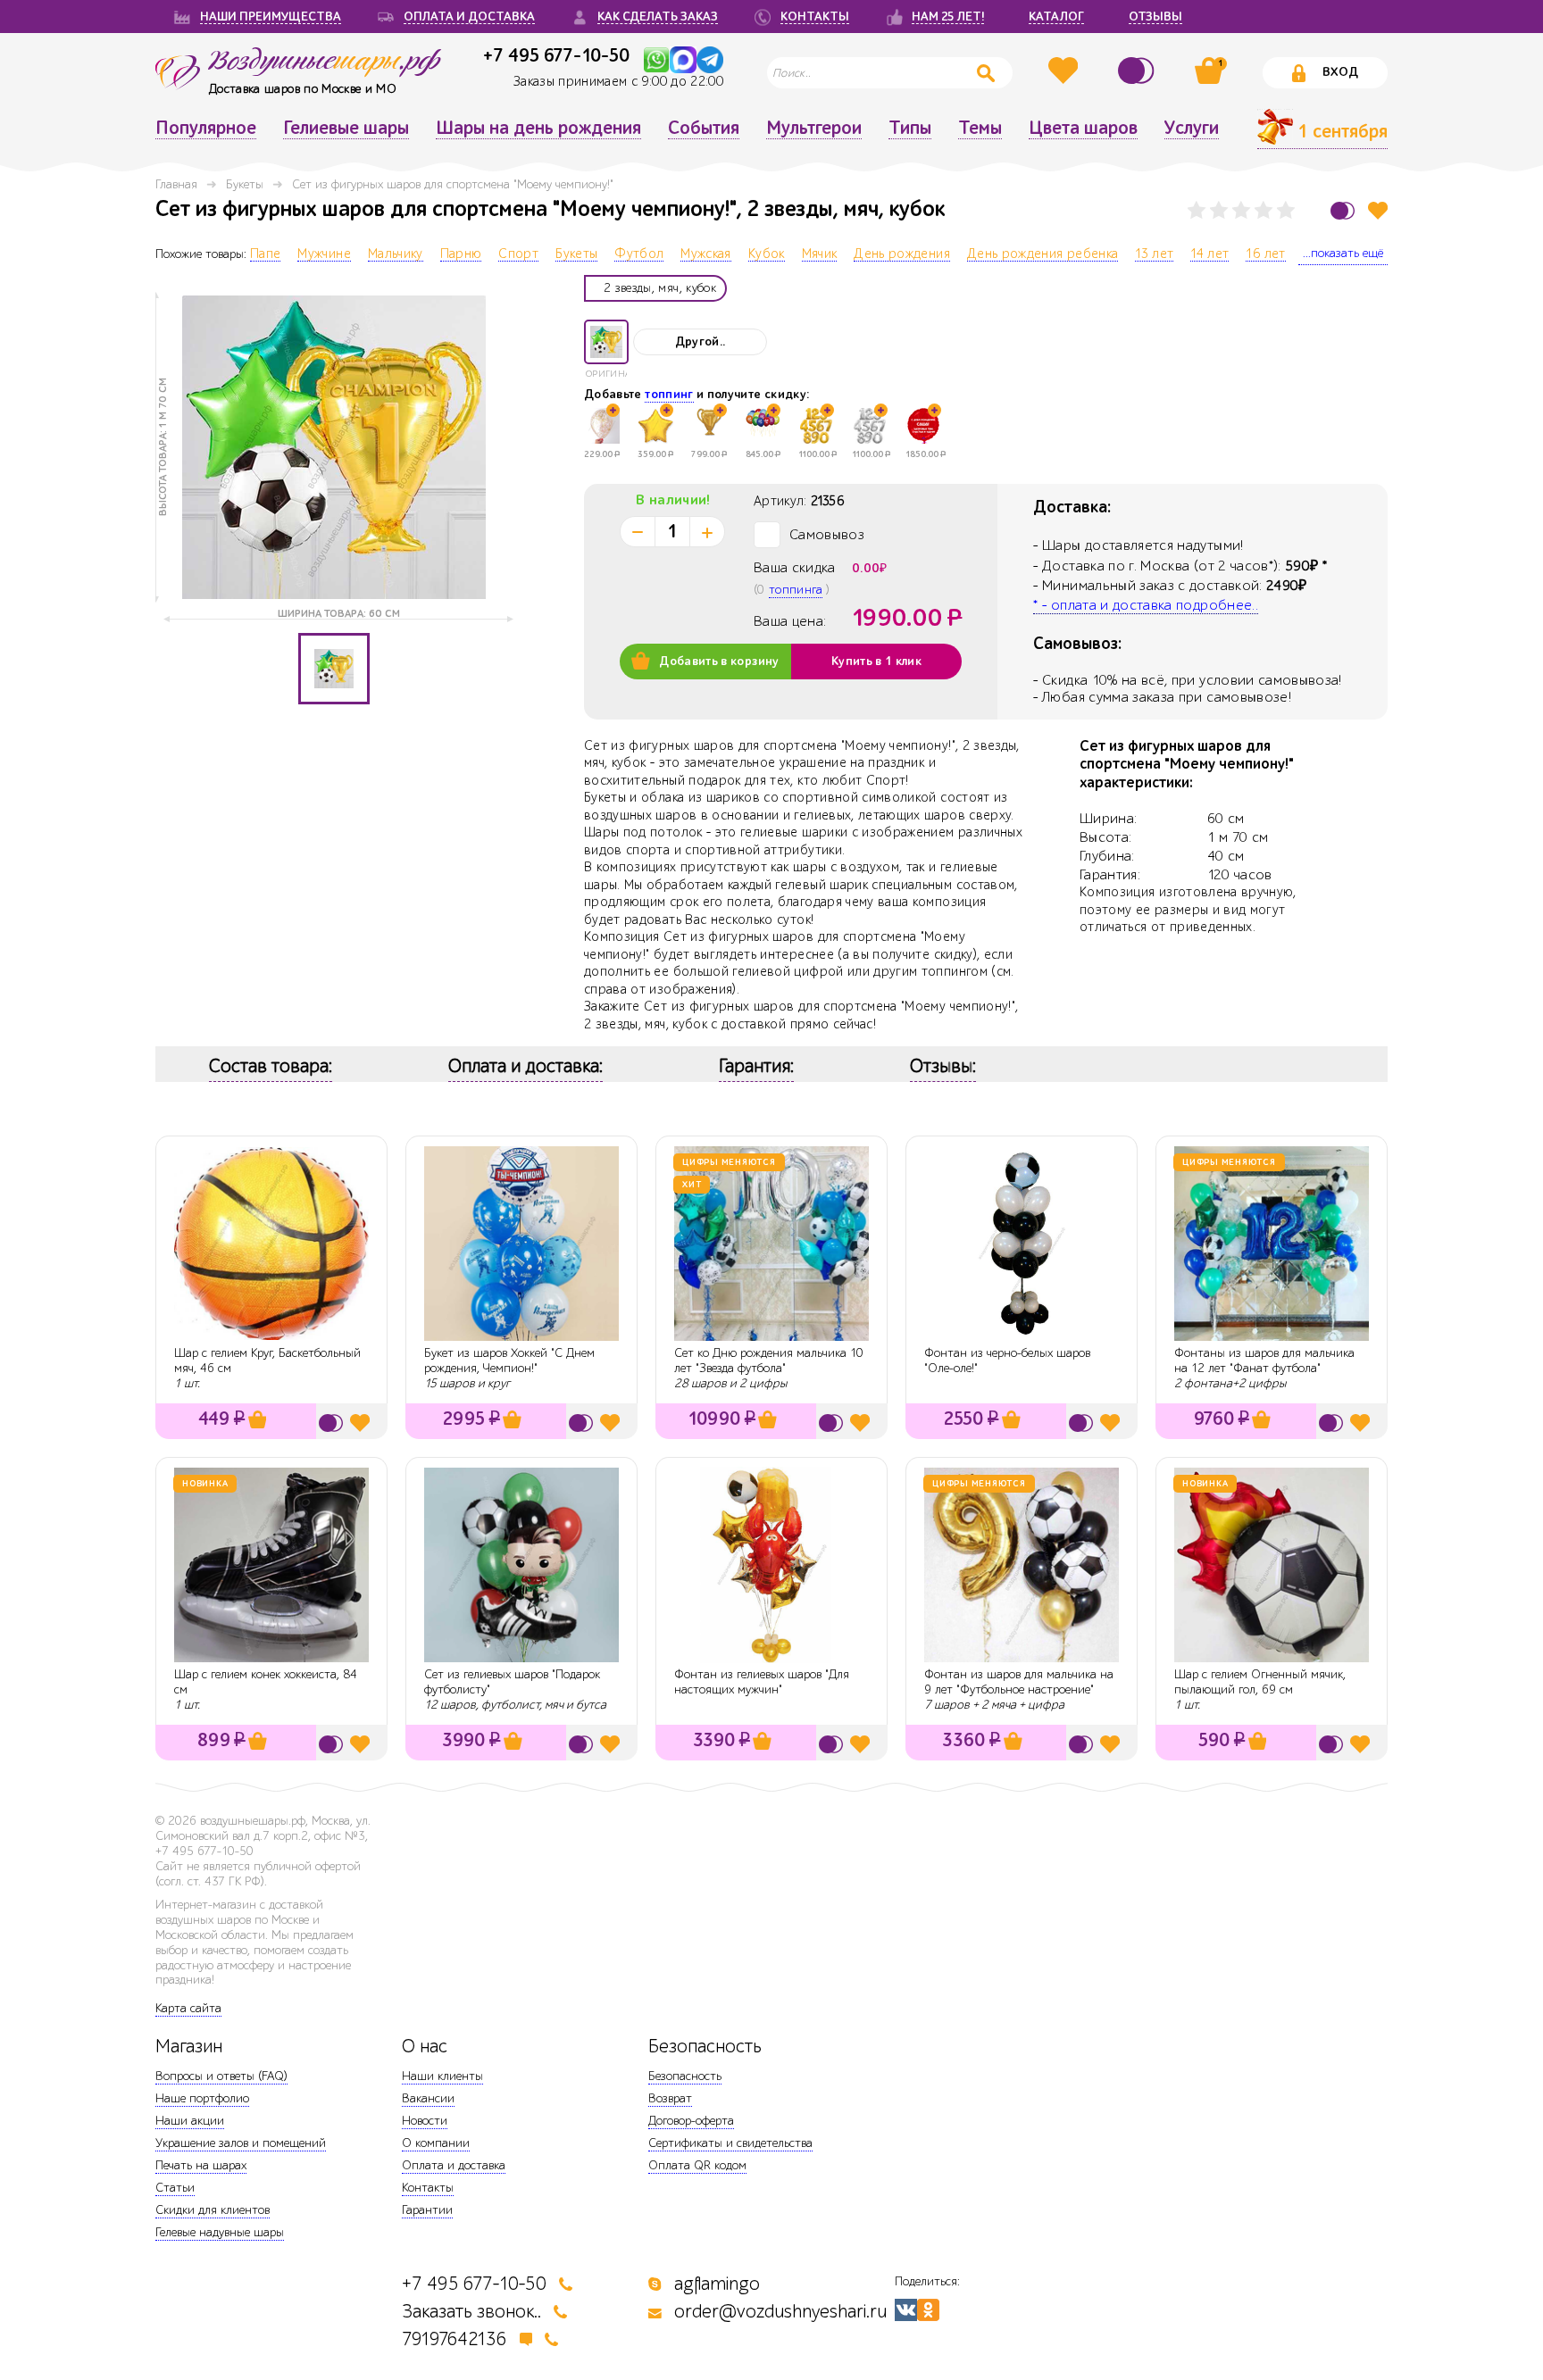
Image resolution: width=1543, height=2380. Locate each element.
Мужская (705, 254)
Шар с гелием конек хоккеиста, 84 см (266, 1682)
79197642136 (455, 2339)
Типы (910, 129)
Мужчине (324, 254)
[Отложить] (1378, 210)
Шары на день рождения (538, 129)
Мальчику (396, 254)
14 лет (1209, 254)
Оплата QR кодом (697, 2165)
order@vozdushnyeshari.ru (780, 2312)
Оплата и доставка (454, 2165)
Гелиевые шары (346, 129)
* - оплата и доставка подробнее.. (1146, 605)
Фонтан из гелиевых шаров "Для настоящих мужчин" (762, 1682)
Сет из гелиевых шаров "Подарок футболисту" (512, 1682)
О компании (436, 2143)
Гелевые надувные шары (220, 2232)
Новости (425, 2121)
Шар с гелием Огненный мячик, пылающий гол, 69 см (1260, 1682)
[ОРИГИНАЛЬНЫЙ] (606, 342)
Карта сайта (188, 2008)
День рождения (902, 254)
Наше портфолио (202, 2098)
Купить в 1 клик (876, 662)
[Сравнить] (1138, 71)
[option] (334, 447)
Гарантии (427, 2210)
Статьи (175, 2188)
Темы (980, 129)
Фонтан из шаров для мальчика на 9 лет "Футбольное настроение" (1019, 1682)
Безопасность (685, 2076)
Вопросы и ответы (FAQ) (221, 2076)
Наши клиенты (442, 2076)
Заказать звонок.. (471, 2312)
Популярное (206, 129)
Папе (265, 254)
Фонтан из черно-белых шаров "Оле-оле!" (1007, 1361)
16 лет (1265, 254)
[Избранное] (1065, 71)
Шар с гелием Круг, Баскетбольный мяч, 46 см (267, 1361)
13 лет (1154, 254)
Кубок (767, 254)
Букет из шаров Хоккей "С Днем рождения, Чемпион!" (509, 1361)
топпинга (796, 590)
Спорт (518, 254)
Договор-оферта (691, 2121)
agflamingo (717, 2284)
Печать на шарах (201, 2165)
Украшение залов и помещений (241, 2143)
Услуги (1192, 129)
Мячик (820, 254)
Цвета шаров (1083, 129)
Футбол (639, 254)
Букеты (245, 184)
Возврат (670, 2098)
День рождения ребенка (1043, 254)
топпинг (669, 395)
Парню (461, 254)
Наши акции (190, 2121)
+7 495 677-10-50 (556, 55)
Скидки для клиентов (213, 2210)
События (704, 129)
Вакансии (428, 2098)
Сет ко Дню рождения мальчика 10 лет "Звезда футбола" (769, 1361)
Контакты (428, 2188)
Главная (176, 184)
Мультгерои (814, 129)
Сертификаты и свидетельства (730, 2143)
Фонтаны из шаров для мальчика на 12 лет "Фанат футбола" (1264, 1361)
